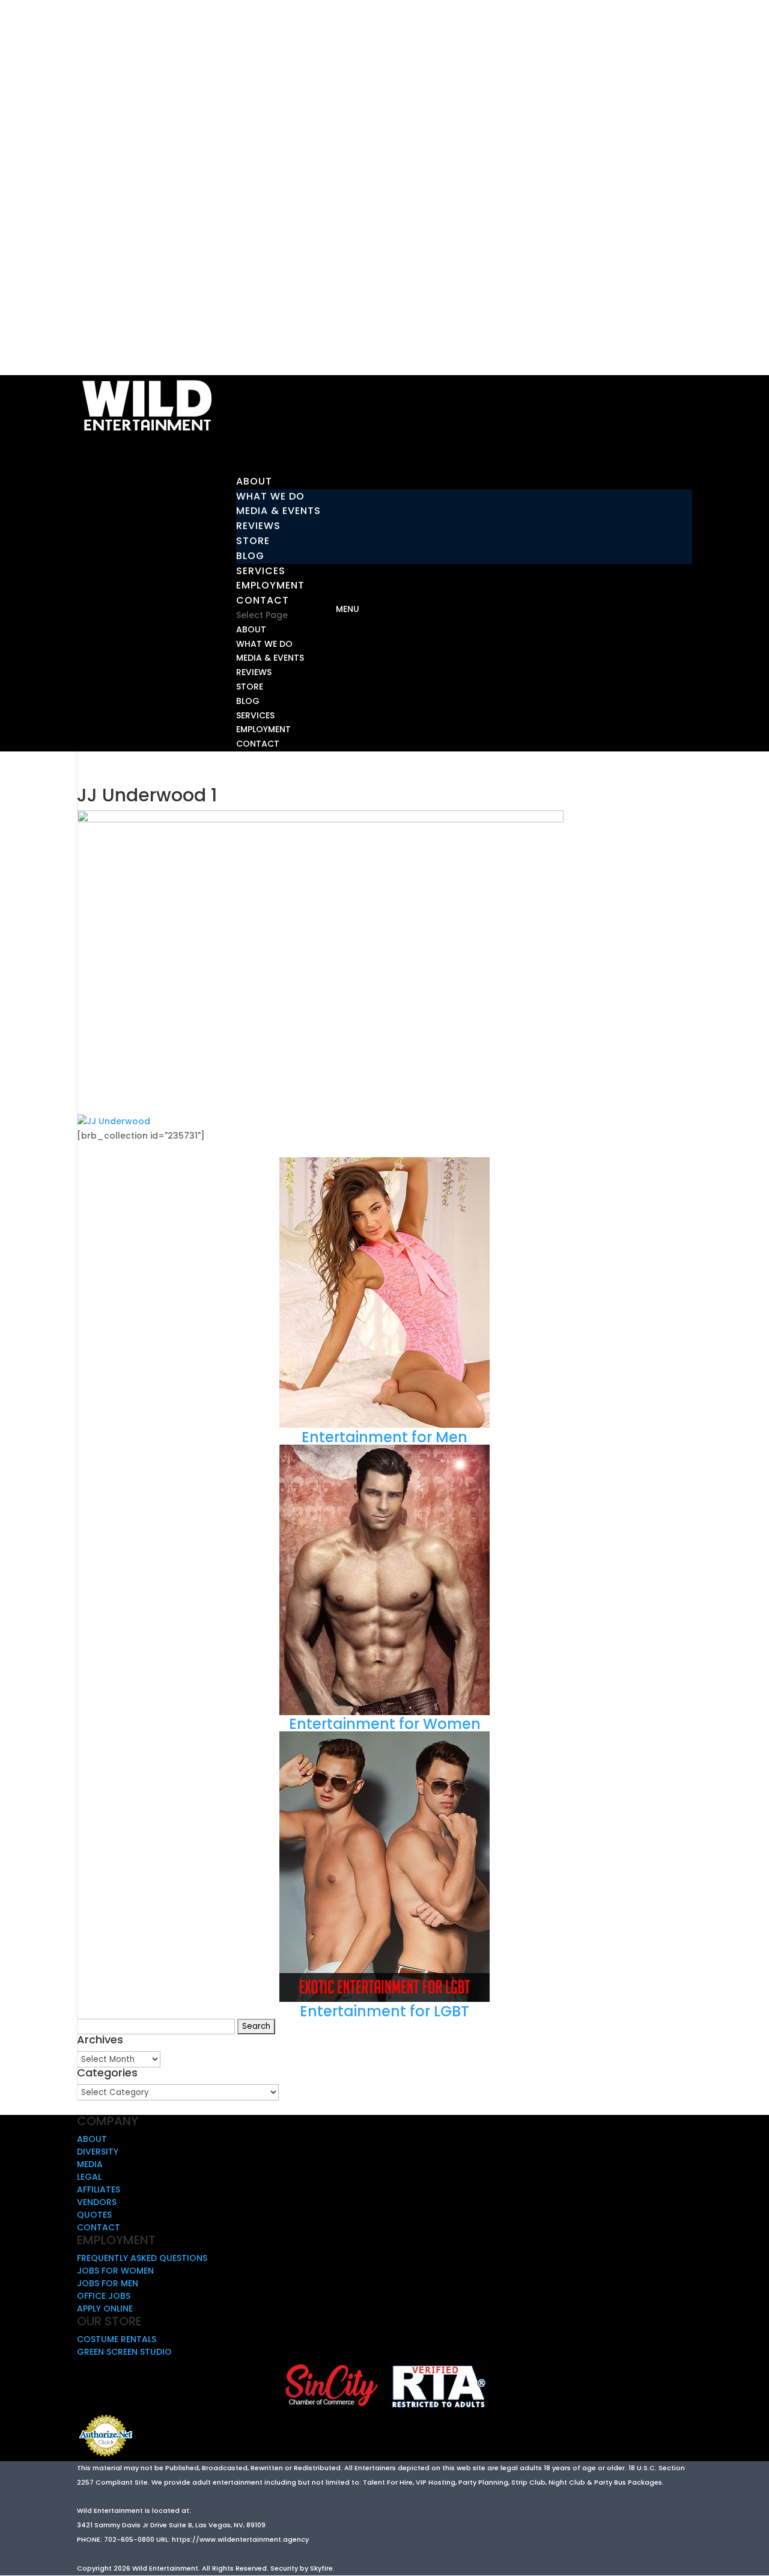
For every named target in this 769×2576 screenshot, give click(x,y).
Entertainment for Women (385, 1724)
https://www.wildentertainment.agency (240, 2539)
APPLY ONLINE (105, 2308)
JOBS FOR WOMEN (115, 2271)
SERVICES (255, 715)
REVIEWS (258, 526)
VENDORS (97, 2202)
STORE (253, 541)
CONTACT (258, 744)
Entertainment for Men (384, 1437)
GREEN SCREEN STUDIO (124, 2352)
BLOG (250, 556)
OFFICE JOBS (104, 2296)
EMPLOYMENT (263, 729)
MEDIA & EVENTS (278, 511)
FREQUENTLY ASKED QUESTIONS (142, 2258)
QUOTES (94, 2215)
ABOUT (251, 629)
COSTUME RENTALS (117, 2339)
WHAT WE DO (270, 496)
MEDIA (90, 2164)
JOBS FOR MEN (108, 2283)
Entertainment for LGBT (384, 2011)
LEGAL (89, 2177)
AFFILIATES (99, 2189)
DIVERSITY (98, 2152)
